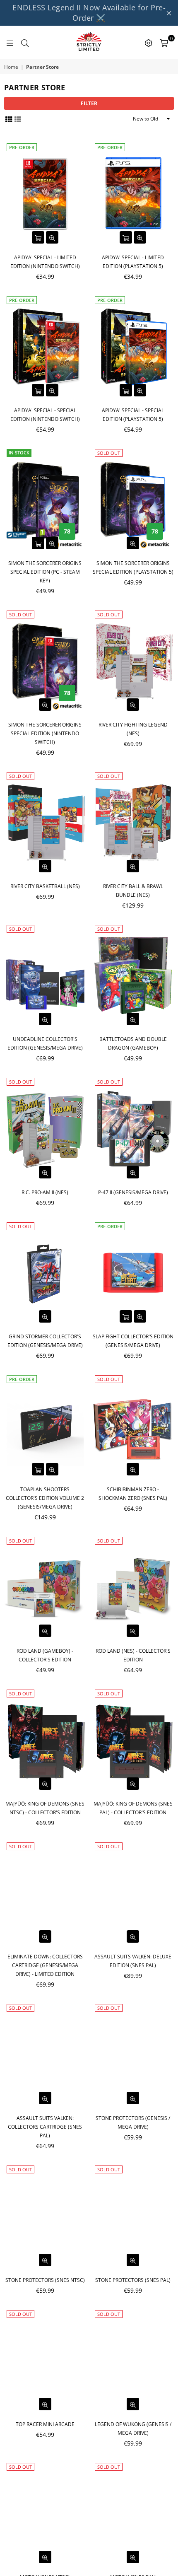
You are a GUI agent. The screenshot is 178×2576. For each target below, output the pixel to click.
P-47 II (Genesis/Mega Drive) (133, 1192)
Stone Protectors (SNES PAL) (133, 2280)
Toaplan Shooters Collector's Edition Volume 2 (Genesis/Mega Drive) (45, 1498)
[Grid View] (9, 119)
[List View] (18, 119)
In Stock (19, 453)
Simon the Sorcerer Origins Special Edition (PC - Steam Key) (45, 572)
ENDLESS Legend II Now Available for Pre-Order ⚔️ (89, 13)
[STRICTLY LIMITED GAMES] (89, 42)
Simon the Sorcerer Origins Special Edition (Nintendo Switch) (45, 733)
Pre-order (22, 147)
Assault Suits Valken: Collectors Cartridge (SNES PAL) (45, 2127)
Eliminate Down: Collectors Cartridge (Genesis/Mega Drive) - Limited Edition (45, 1965)
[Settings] (149, 42)
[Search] (25, 42)
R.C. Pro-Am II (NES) (45, 1192)
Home (11, 67)
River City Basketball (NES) (45, 886)
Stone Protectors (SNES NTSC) (45, 2280)
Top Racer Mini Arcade (45, 2424)
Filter (89, 103)
